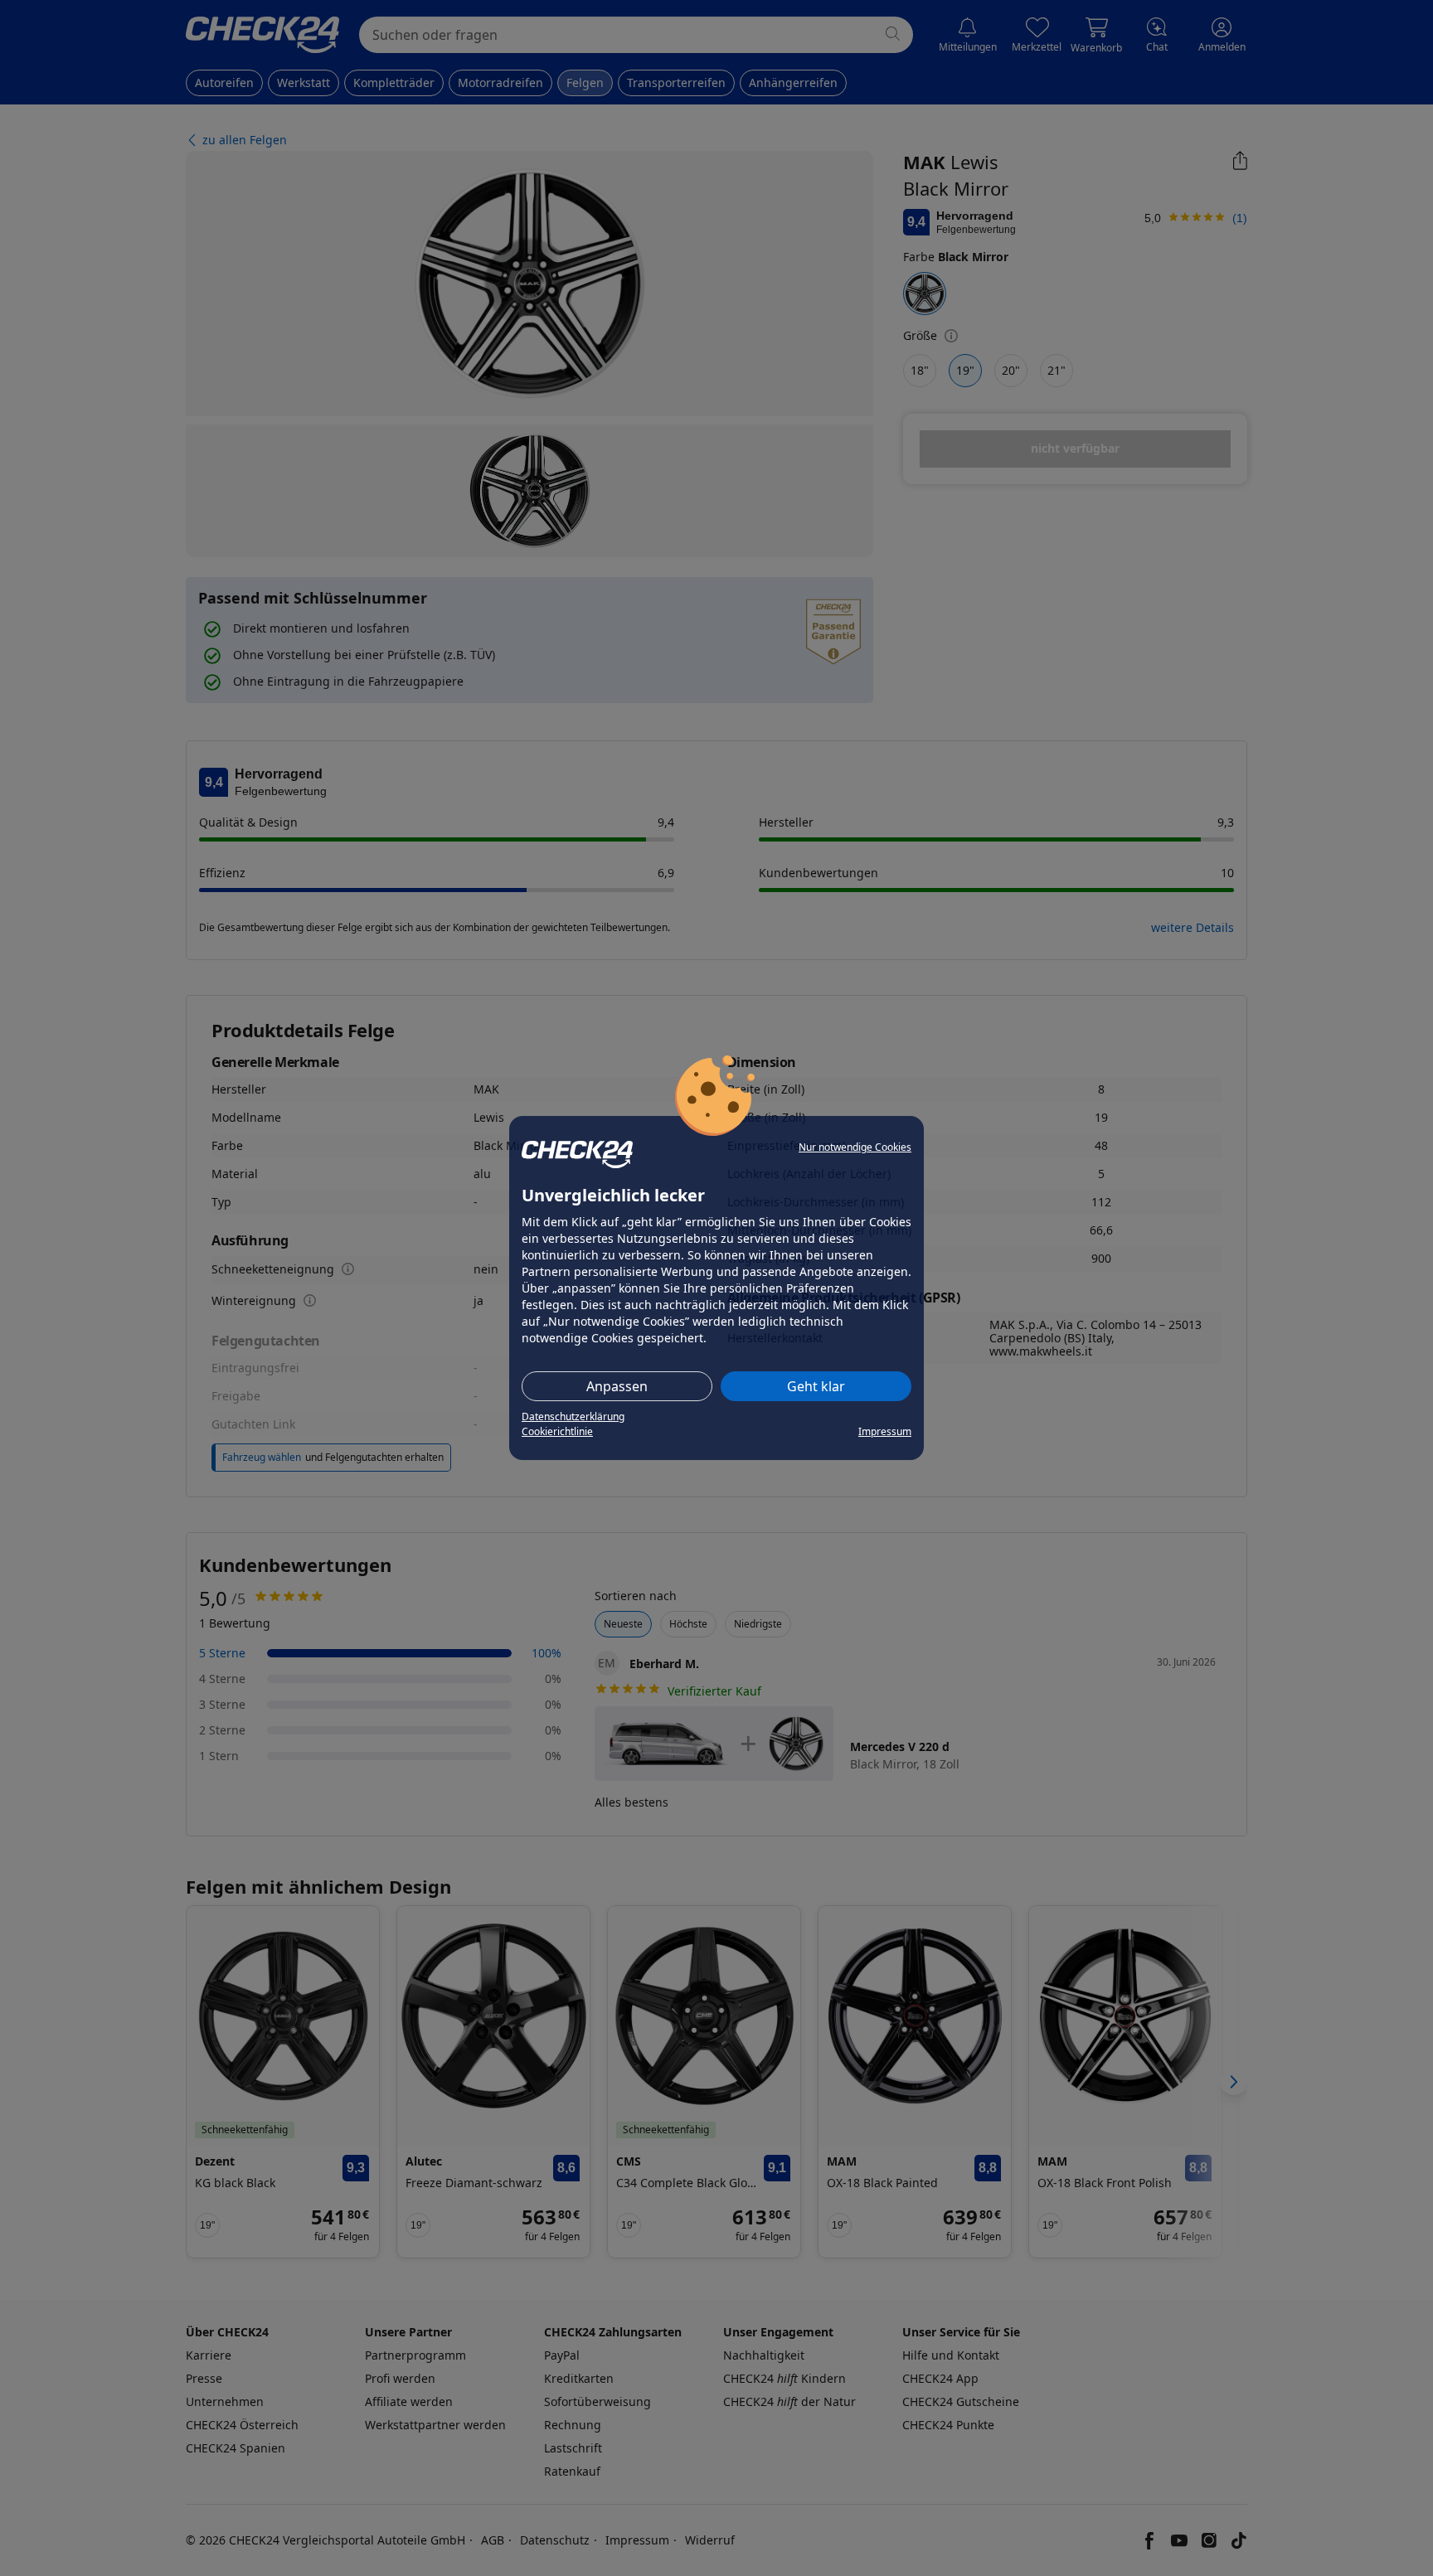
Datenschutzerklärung (573, 1417)
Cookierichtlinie (557, 1431)
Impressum (885, 1431)
